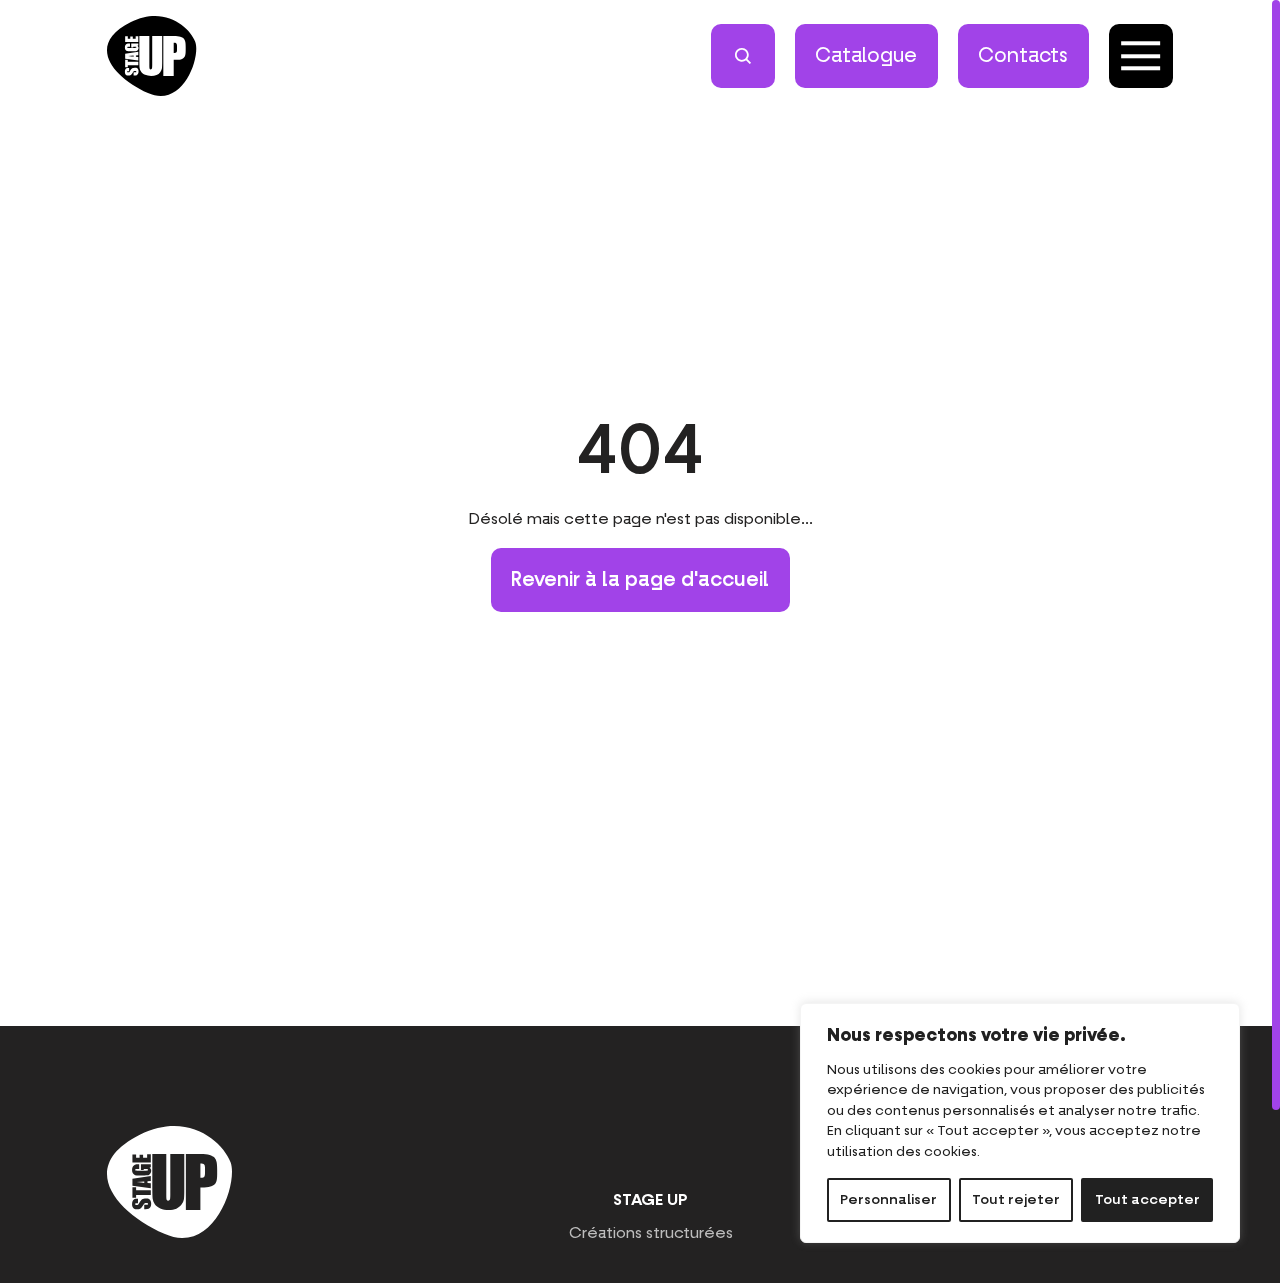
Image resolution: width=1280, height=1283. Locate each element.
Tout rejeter (1016, 1200)
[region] (1020, 1123)
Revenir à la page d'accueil (640, 580)
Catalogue (866, 56)
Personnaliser (888, 1200)
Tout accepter (1147, 1200)
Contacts (1023, 56)
